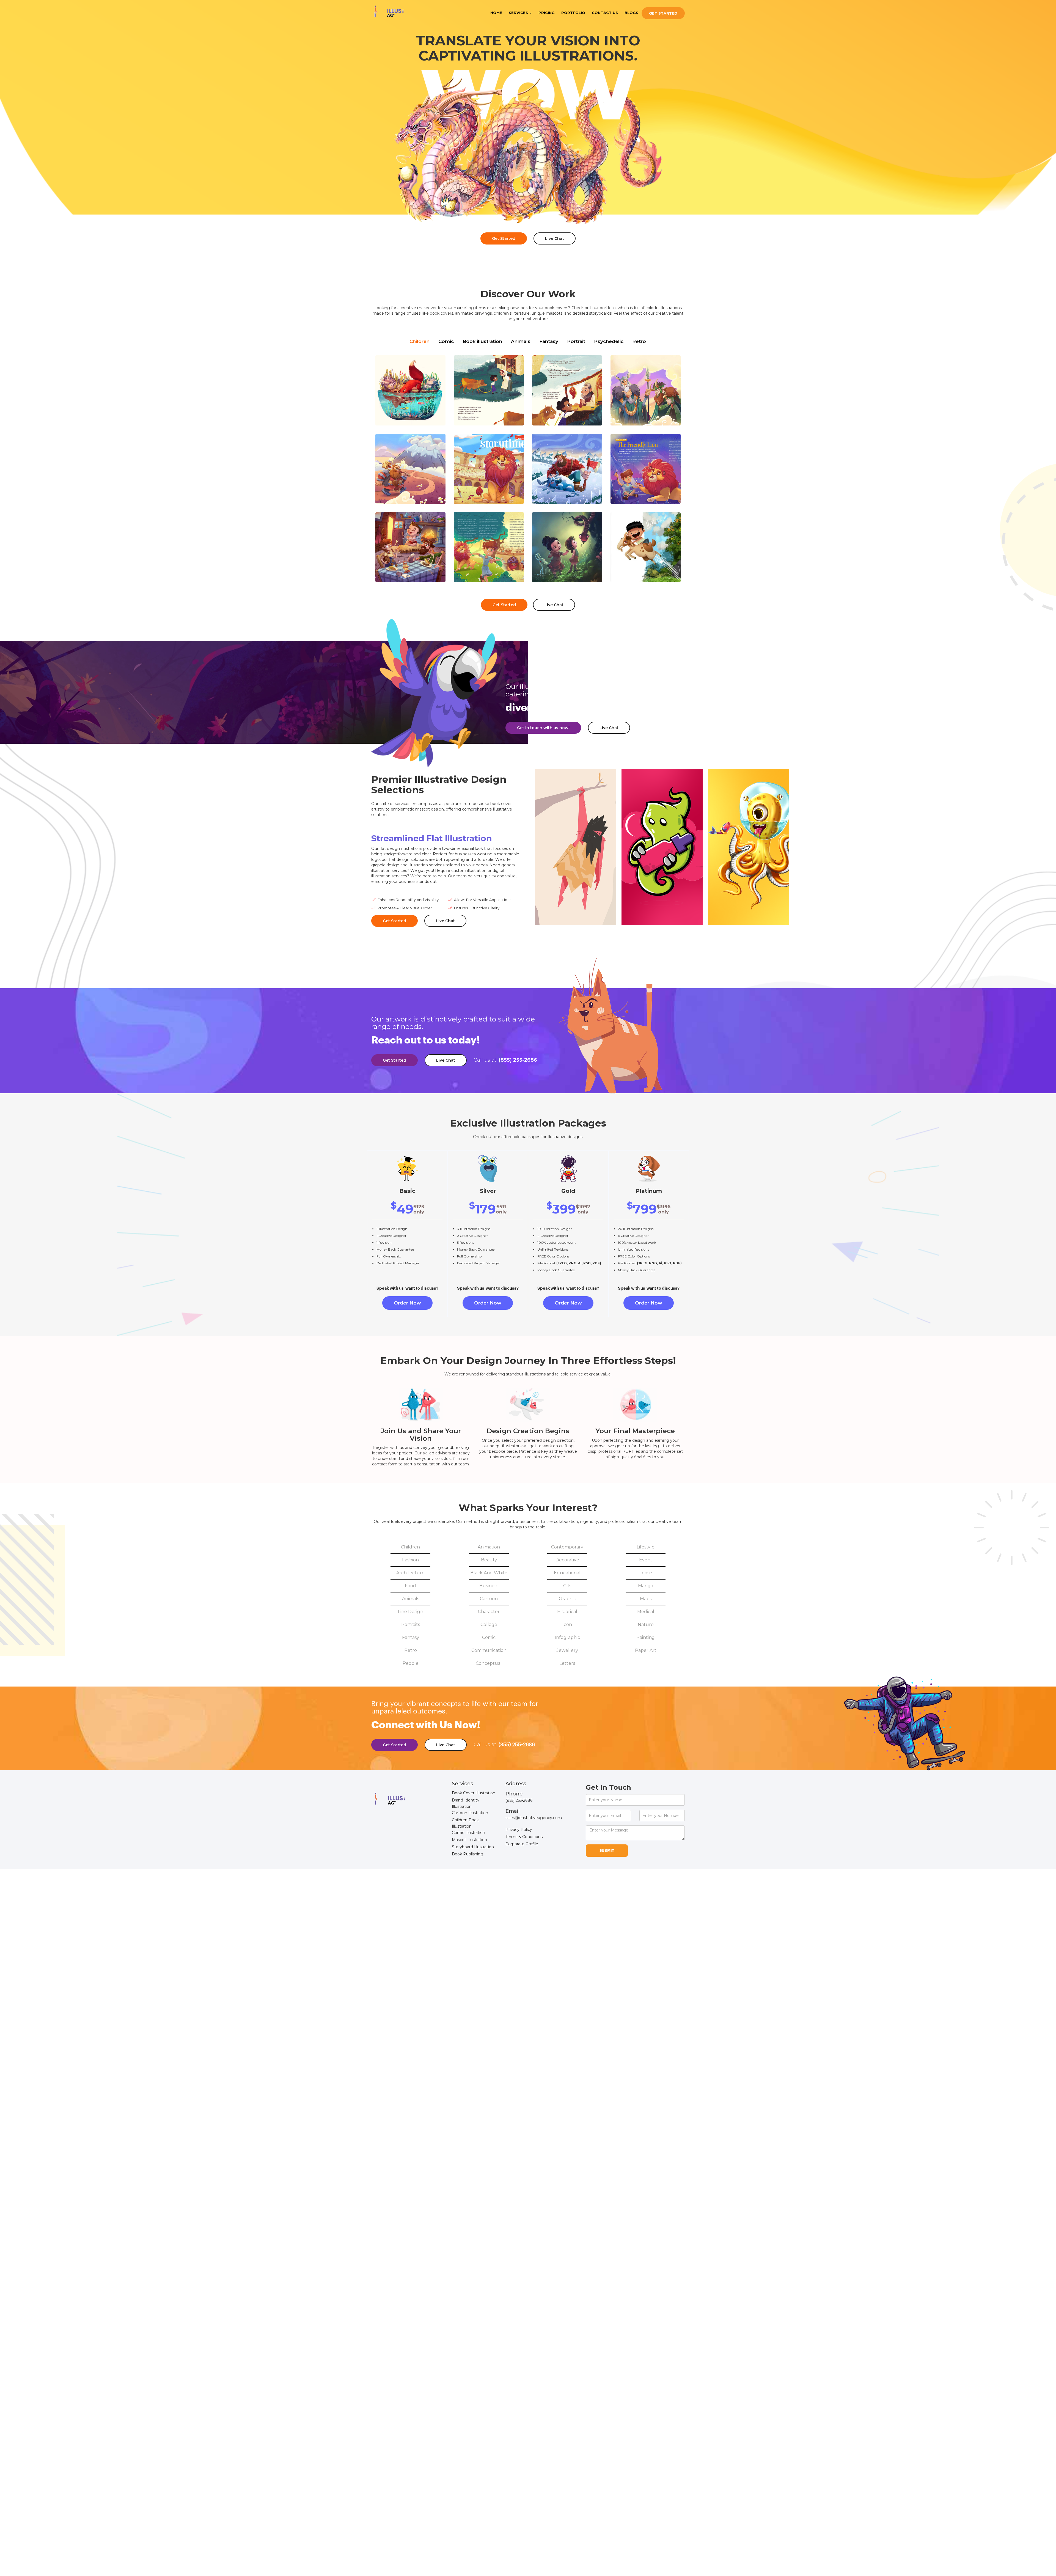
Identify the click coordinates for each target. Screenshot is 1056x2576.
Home (496, 13)
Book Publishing (468, 1854)
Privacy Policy (519, 1830)
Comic (446, 341)
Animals (521, 341)
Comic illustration (468, 1833)
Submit (607, 1851)
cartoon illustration (470, 1813)
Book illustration (482, 341)
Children (420, 341)
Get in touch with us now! (543, 728)
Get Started (663, 13)
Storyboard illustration (473, 1847)
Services (519, 13)
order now (407, 1303)
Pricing (547, 13)
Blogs (631, 13)
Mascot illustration (469, 1840)
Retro (639, 341)
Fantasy (549, 341)
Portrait (576, 341)
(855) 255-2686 (505, 1060)
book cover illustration (474, 1793)
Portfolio (573, 13)
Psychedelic (609, 341)
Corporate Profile (522, 1844)
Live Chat (555, 238)
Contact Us (605, 13)
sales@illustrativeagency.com (534, 1818)
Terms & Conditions (524, 1837)
